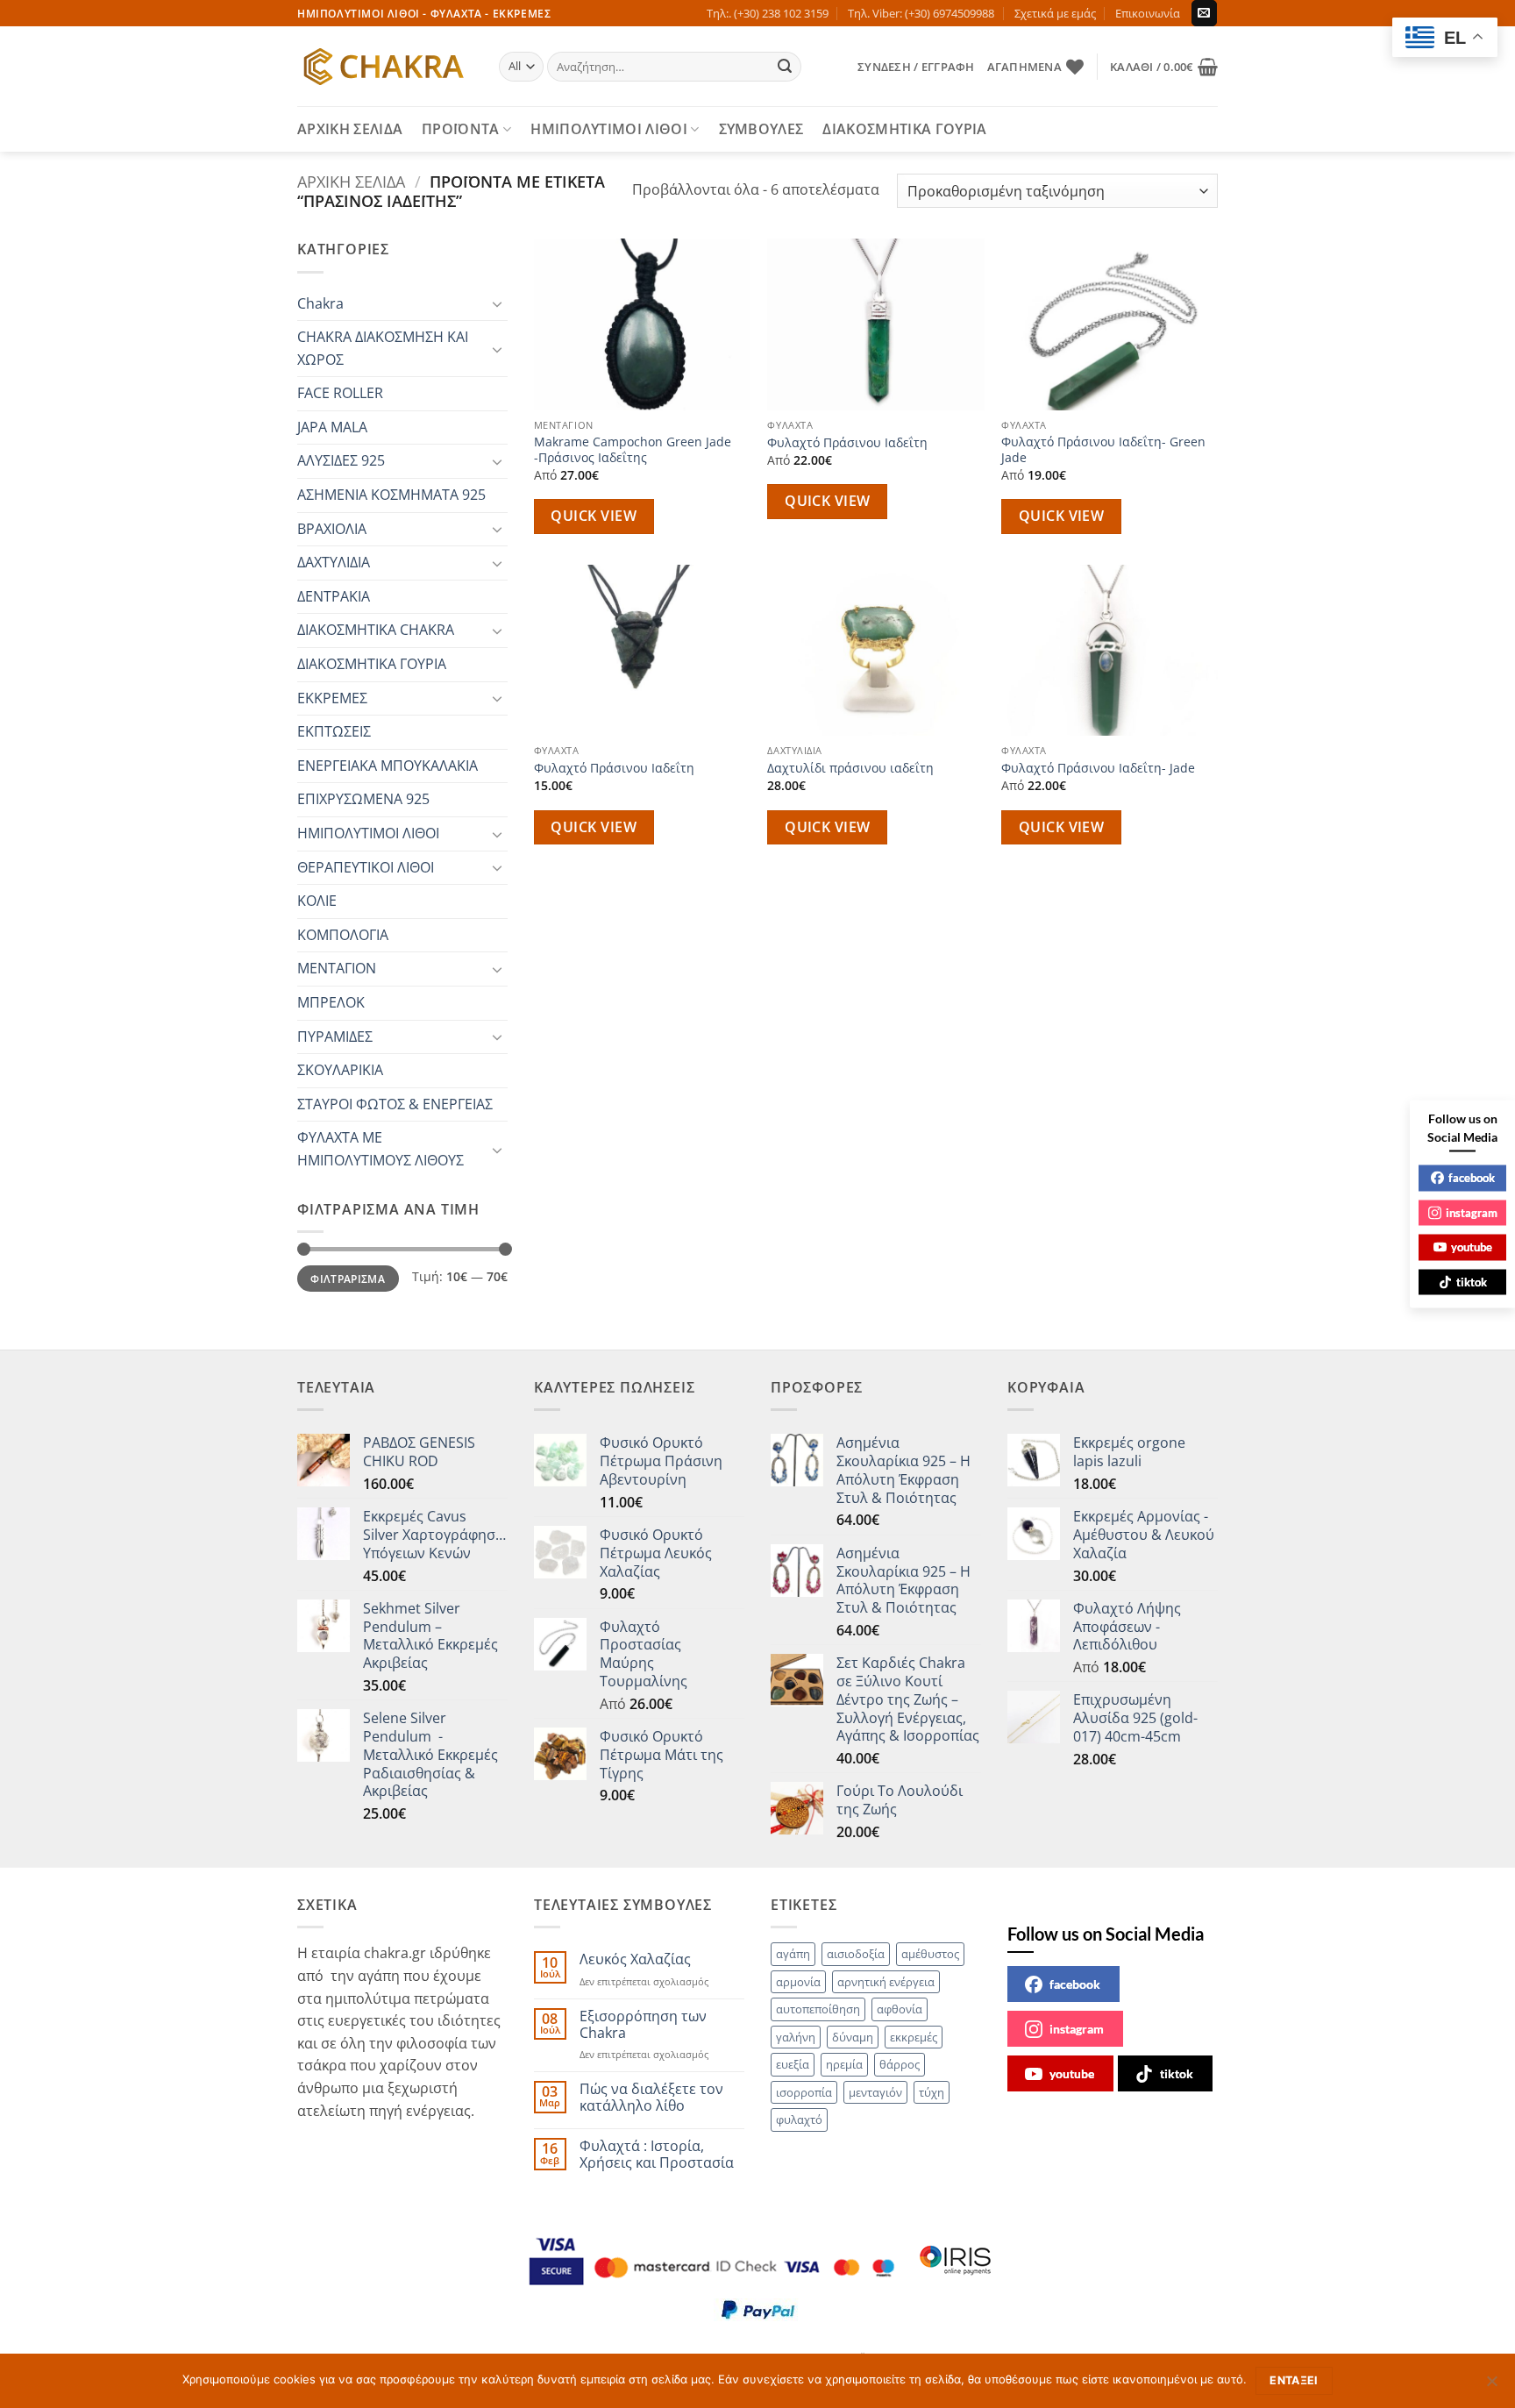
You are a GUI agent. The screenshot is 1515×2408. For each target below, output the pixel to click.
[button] (916, 67)
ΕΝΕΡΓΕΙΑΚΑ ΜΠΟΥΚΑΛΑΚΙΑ (388, 766)
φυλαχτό (799, 2119)
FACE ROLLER (340, 393)
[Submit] (786, 67)
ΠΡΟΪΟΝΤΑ (461, 129)
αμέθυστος (930, 1954)
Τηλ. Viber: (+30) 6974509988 (921, 13)
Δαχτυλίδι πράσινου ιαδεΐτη (850, 768)
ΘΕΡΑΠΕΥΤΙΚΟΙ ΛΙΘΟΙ (366, 867)
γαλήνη (796, 2037)
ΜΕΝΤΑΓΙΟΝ (337, 968)
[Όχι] (1491, 2386)
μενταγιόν (875, 2092)
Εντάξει (1294, 2380)
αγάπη (793, 1954)
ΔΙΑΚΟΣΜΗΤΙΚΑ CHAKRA (376, 630)
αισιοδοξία (856, 1954)
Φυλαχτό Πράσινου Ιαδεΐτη (847, 443)
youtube (1072, 2073)
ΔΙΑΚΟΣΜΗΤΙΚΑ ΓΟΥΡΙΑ (904, 129)
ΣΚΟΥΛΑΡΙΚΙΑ (340, 1070)
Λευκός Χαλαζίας (635, 1959)
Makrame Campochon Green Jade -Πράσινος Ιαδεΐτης (633, 450)
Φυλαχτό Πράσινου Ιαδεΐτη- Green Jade (1103, 450)
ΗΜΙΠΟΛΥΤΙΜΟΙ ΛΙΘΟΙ (609, 129)
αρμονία (798, 1982)
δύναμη (853, 2037)
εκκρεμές (914, 2037)
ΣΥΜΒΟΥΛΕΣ (761, 129)
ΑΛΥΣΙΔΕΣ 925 (341, 460)
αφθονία (900, 2009)
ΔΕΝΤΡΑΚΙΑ (334, 596)
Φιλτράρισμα (348, 1279)
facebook (1075, 1984)
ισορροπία (804, 2092)
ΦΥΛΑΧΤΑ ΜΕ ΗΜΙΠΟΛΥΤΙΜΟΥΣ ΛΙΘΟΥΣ (381, 1149)
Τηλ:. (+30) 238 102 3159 (768, 13)
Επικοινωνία (1148, 13)
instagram (1077, 2029)
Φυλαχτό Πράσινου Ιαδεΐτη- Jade (1098, 768)
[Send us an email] (1204, 13)
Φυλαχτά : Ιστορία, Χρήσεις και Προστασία (657, 2155)
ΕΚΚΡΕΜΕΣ (332, 698)
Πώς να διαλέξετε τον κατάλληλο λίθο (651, 2098)
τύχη (932, 2092)
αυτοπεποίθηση (818, 2009)
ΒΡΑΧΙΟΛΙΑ (332, 529)
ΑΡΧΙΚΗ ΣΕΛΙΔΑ (350, 129)
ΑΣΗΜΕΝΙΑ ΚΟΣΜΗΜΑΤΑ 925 (391, 495)
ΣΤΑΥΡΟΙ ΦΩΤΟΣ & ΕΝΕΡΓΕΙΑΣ (395, 1104)
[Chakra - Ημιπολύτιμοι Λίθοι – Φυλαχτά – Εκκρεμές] (385, 67)
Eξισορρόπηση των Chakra (643, 2025)
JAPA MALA (332, 427)
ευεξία (793, 2064)
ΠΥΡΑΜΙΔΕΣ (335, 1037)
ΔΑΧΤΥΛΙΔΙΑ (334, 562)
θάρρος (900, 2064)
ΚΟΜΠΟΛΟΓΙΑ (343, 935)
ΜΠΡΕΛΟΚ (331, 1002)
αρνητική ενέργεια (886, 1982)
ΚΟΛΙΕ (317, 901)
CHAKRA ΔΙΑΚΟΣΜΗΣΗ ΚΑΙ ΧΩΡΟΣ (383, 348)
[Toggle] (497, 303)
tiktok (1177, 2073)
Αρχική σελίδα (351, 181)
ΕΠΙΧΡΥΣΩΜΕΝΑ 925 (363, 799)
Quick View (594, 516)
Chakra (320, 303)
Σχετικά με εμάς (1055, 13)
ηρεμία (844, 2064)
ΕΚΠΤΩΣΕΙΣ (334, 731)
